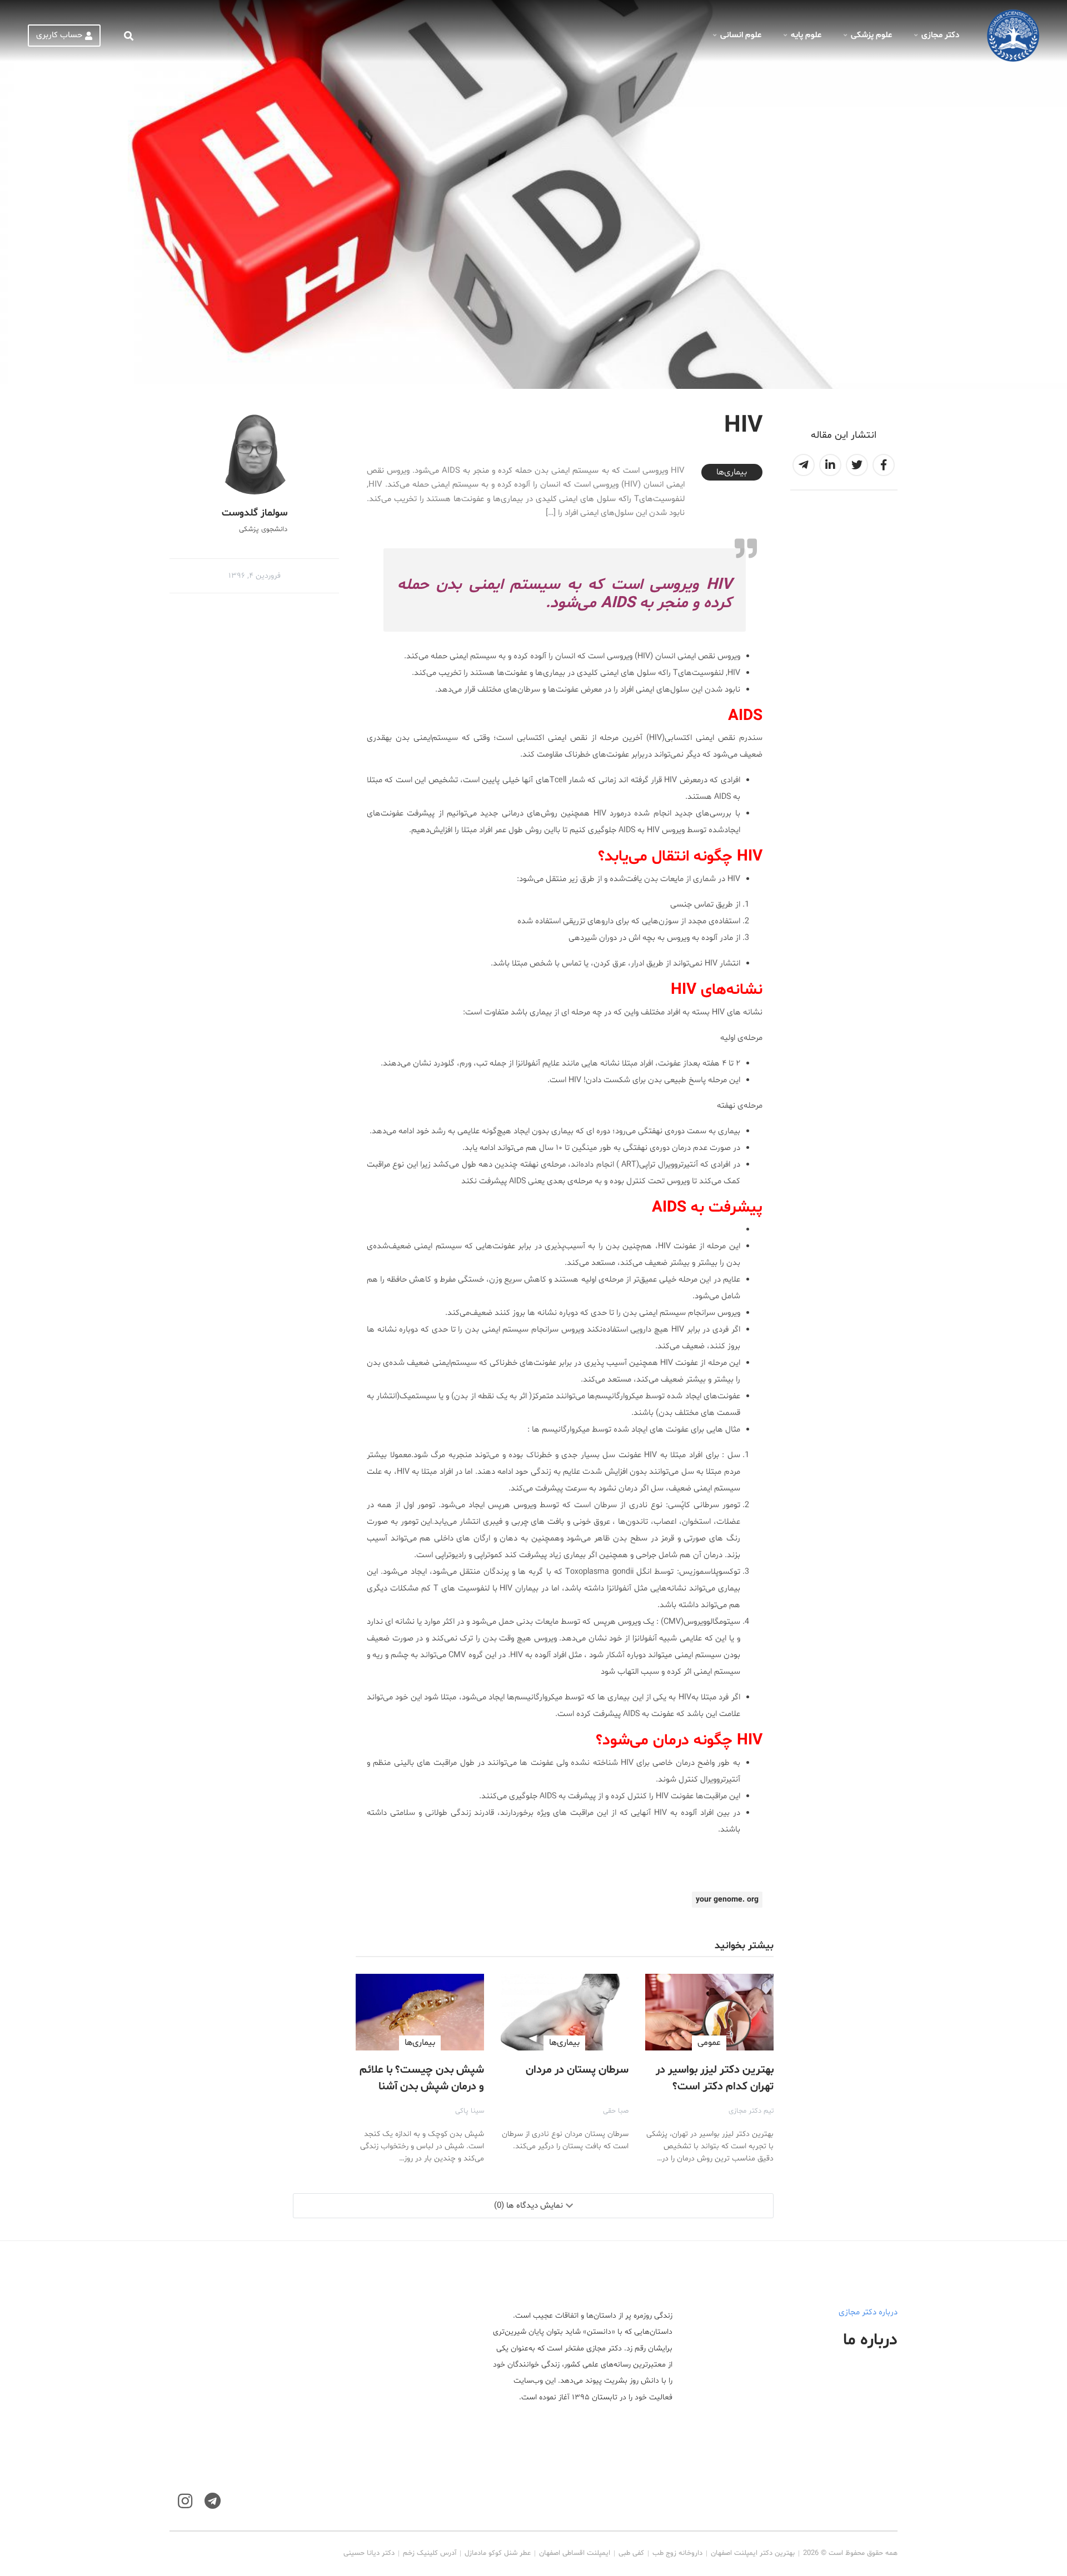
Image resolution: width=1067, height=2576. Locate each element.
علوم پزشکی (871, 35)
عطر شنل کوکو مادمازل (498, 2553)
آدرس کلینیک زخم (430, 2553)
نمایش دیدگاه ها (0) (528, 2206)
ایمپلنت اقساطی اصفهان (575, 2553)
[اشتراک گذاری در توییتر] (857, 465)
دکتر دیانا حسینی (369, 2553)
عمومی (709, 2043)
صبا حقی (616, 2111)
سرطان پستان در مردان (577, 2070)
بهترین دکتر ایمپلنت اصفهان (753, 2553)
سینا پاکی (470, 2111)
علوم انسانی (741, 35)
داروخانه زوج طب (677, 2553)
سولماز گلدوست (255, 513)
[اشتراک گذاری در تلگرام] (804, 465)
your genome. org (727, 1900)
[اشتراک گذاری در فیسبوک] (884, 465)
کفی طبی (631, 2553)
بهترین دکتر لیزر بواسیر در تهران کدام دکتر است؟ (715, 2078)
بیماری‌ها (732, 472)
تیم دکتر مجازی (751, 2111)
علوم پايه (806, 35)
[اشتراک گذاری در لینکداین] (830, 465)
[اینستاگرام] (185, 2501)
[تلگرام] (213, 2501)
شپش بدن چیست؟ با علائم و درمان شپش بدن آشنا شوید (422, 2087)
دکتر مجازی (940, 35)
